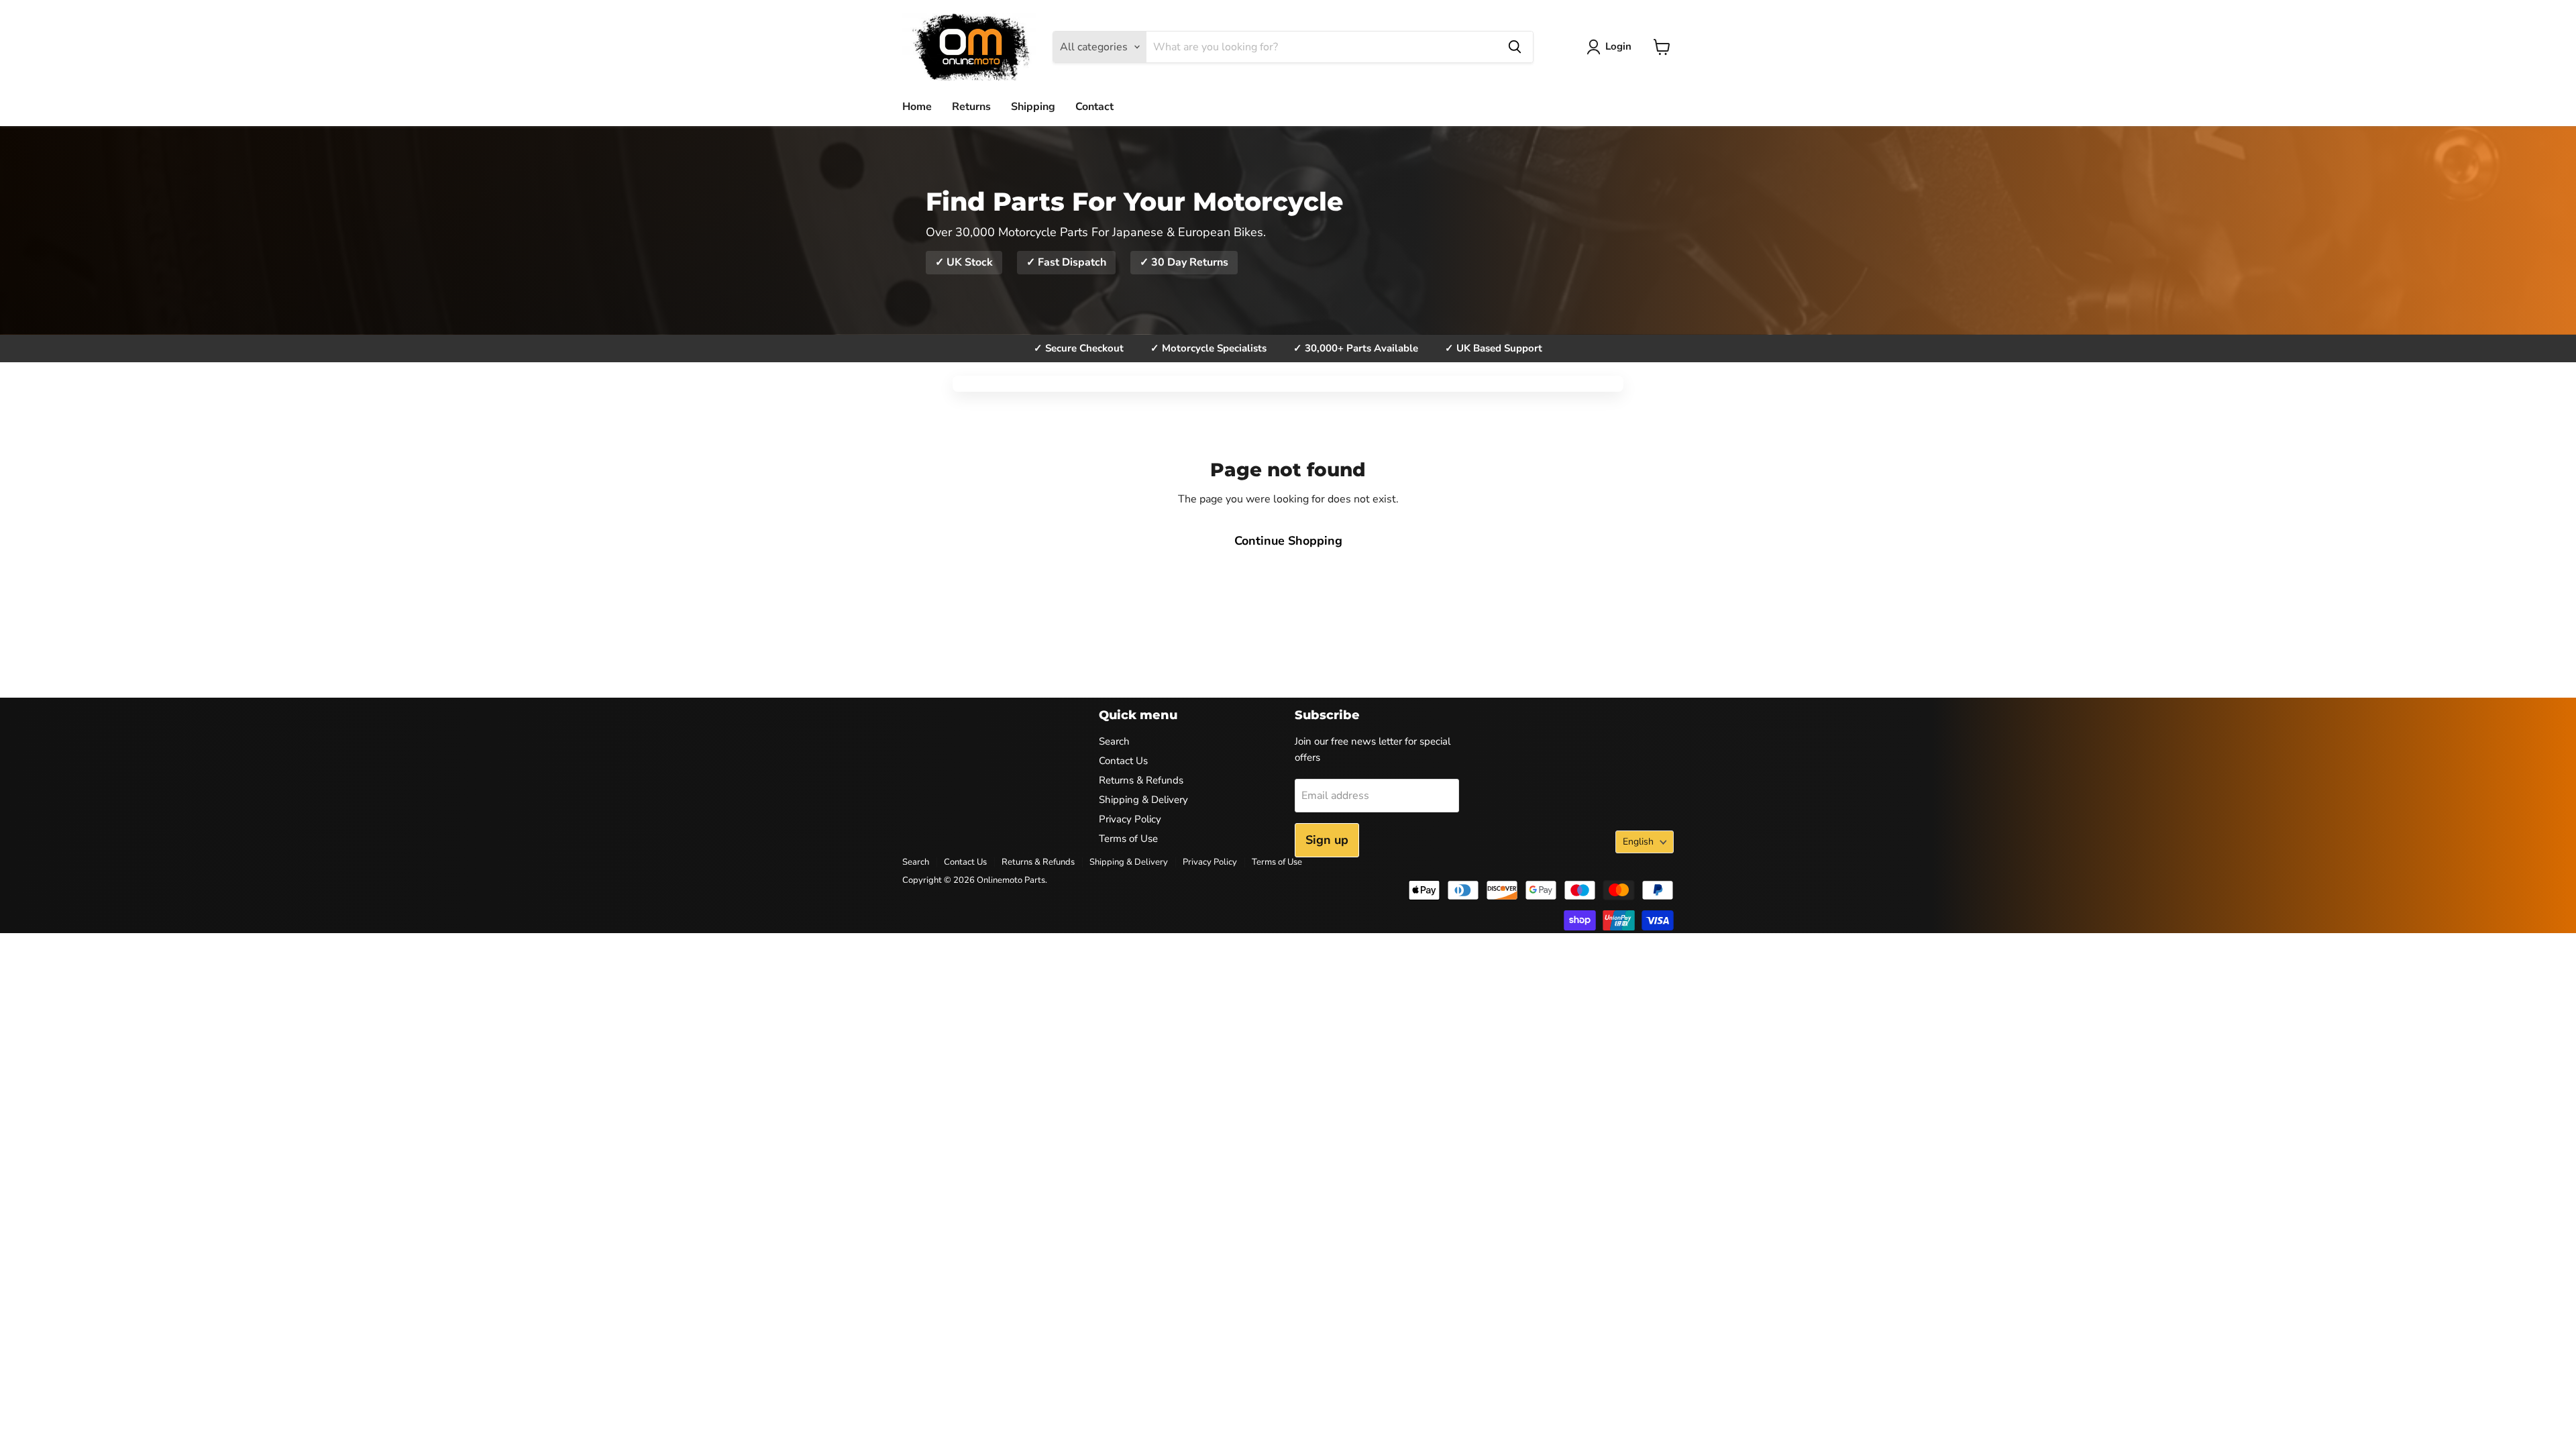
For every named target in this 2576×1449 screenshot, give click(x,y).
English (1638, 842)
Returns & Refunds (1141, 780)
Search (1114, 741)
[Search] (1515, 47)
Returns (971, 107)
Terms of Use (1128, 839)
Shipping (1033, 107)
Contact (1094, 107)
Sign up (1327, 840)
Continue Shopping (1288, 541)
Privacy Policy (1130, 819)
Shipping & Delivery (1143, 800)
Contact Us (1123, 761)
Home (917, 107)
